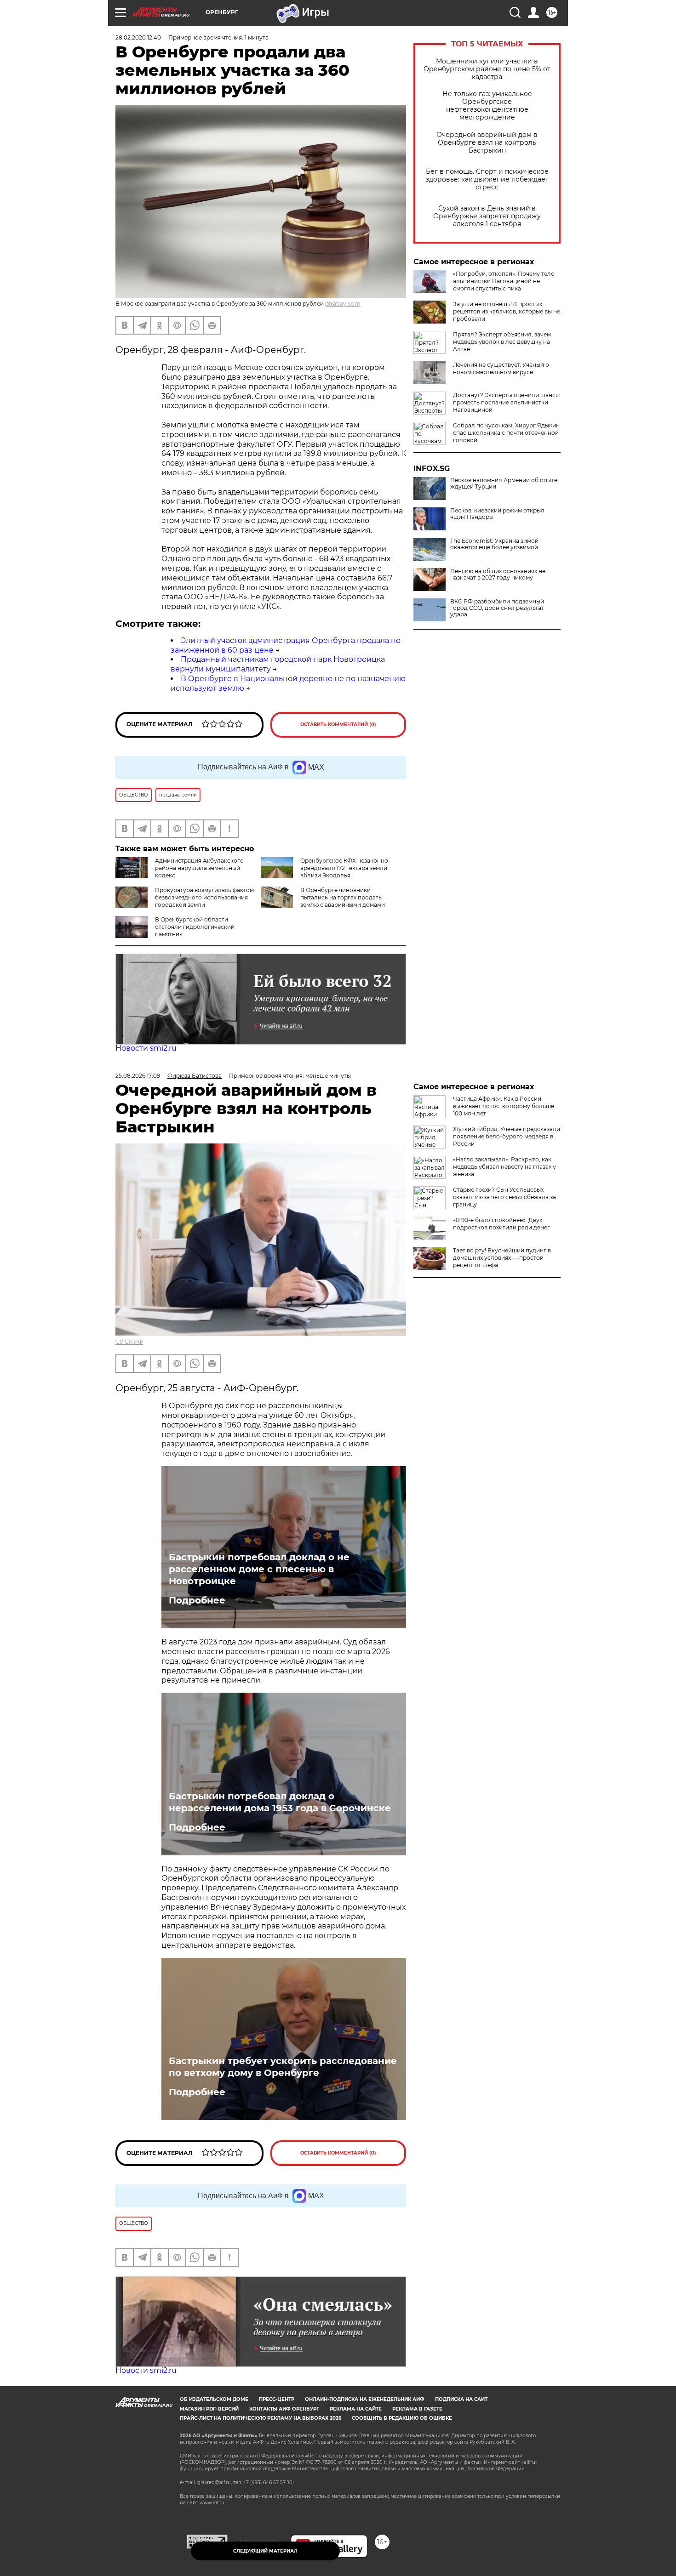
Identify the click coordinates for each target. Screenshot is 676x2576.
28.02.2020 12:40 (138, 37)
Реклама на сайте (356, 2409)
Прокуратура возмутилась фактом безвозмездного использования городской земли (204, 897)
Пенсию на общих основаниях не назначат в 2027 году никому (498, 574)
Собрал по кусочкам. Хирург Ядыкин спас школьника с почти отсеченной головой (506, 433)
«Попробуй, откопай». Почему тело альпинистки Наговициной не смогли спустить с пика (504, 281)
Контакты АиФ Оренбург (284, 2409)
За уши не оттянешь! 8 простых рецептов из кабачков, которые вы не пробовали (507, 311)
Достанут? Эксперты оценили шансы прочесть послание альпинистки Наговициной (506, 402)
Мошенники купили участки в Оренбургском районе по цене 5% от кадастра (487, 69)
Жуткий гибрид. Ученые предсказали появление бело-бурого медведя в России (507, 1136)
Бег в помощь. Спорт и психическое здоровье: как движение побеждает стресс (487, 179)
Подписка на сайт (461, 2399)
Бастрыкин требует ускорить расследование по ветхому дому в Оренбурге (283, 2067)
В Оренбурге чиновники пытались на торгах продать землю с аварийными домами (343, 897)
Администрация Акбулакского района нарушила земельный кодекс (199, 868)
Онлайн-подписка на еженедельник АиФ (365, 2399)
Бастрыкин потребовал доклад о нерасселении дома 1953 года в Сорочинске (280, 1802)
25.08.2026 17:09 (138, 1076)
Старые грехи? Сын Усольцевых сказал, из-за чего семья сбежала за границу (504, 1197)
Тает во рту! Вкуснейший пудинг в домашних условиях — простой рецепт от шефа (502, 1258)
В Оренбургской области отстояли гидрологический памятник (195, 927)
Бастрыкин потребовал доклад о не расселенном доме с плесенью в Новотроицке (259, 1569)
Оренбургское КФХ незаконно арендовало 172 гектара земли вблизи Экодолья (344, 868)
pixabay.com (343, 304)
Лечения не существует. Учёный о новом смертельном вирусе (501, 368)
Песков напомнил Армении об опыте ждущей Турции (504, 483)
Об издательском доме (214, 2399)
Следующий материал (265, 2551)
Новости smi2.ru (146, 1048)
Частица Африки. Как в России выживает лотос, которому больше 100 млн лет (504, 1106)
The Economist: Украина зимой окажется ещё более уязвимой (494, 544)
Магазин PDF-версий (209, 2409)
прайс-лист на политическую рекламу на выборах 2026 (261, 2418)
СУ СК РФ (129, 1342)
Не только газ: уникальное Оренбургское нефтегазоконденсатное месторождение (487, 106)
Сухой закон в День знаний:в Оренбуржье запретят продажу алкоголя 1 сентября (487, 216)
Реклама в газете (417, 2409)
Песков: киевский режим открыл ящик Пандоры (497, 514)
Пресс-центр (277, 2399)
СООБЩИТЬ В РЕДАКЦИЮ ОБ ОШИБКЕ (402, 2418)
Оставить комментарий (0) (338, 725)
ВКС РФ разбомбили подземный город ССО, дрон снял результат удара (497, 608)
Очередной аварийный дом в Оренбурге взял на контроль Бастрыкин (487, 143)
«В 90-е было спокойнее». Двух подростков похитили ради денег (501, 1224)
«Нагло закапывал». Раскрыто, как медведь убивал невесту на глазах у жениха (504, 1167)
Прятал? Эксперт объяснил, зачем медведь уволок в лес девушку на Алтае (502, 342)
